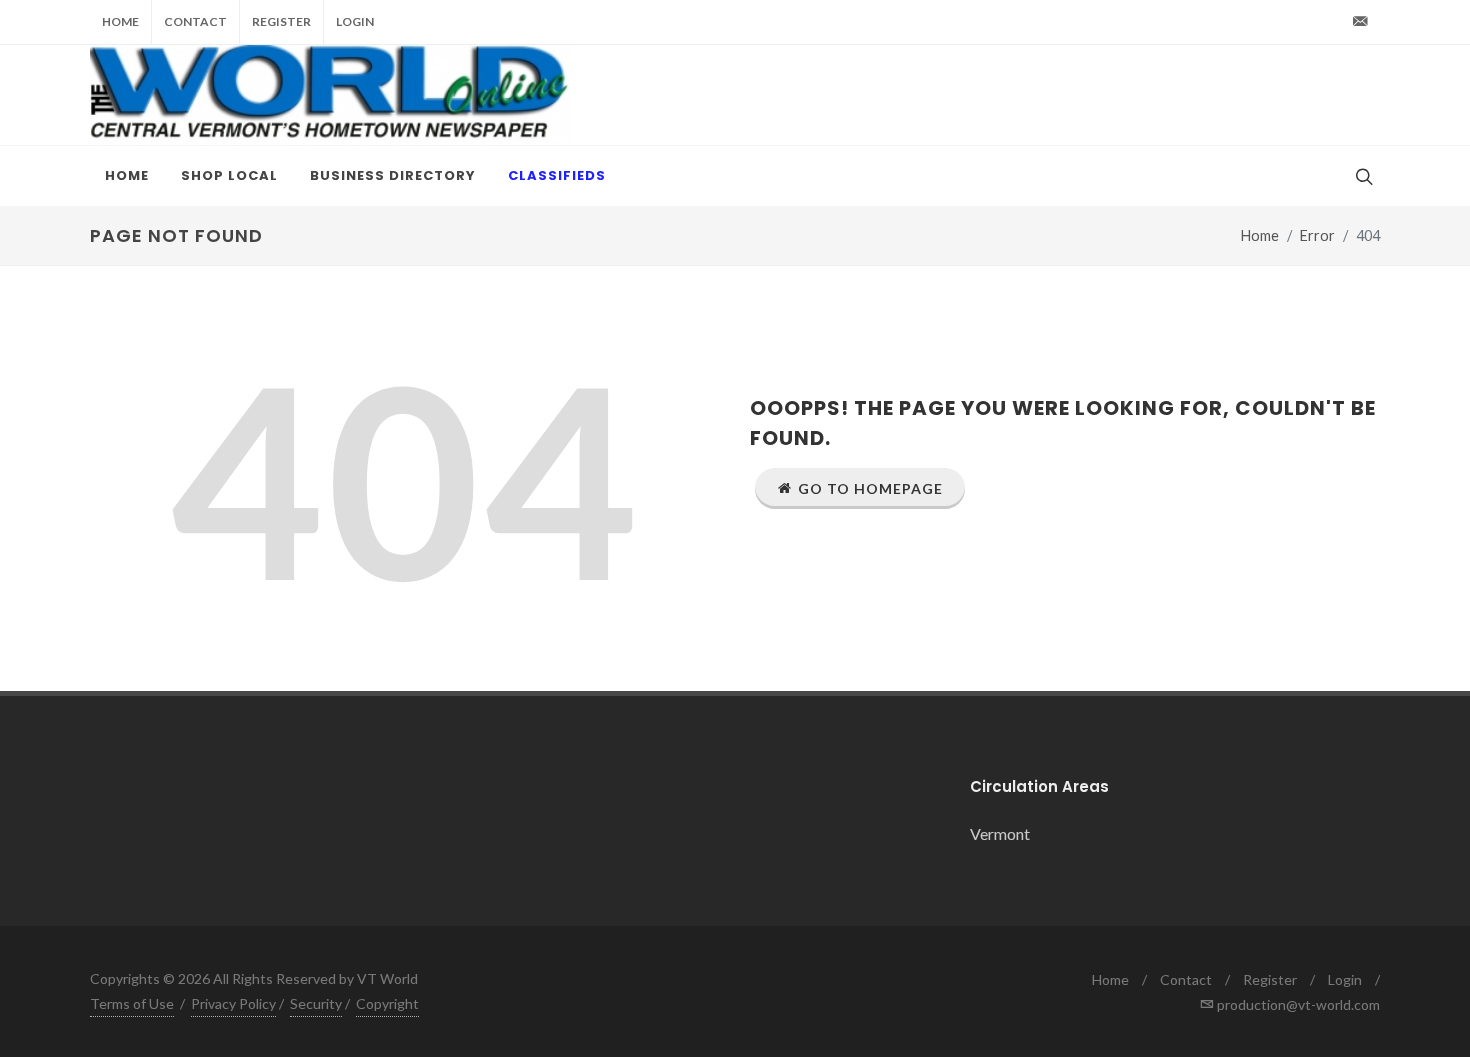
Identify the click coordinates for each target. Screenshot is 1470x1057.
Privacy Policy (233, 1003)
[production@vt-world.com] (1360, 22)
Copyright (387, 1003)
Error (1317, 235)
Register (281, 21)
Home (120, 21)
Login (355, 21)
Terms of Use (132, 1003)
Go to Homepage (870, 488)
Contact (195, 21)
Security (316, 1003)
